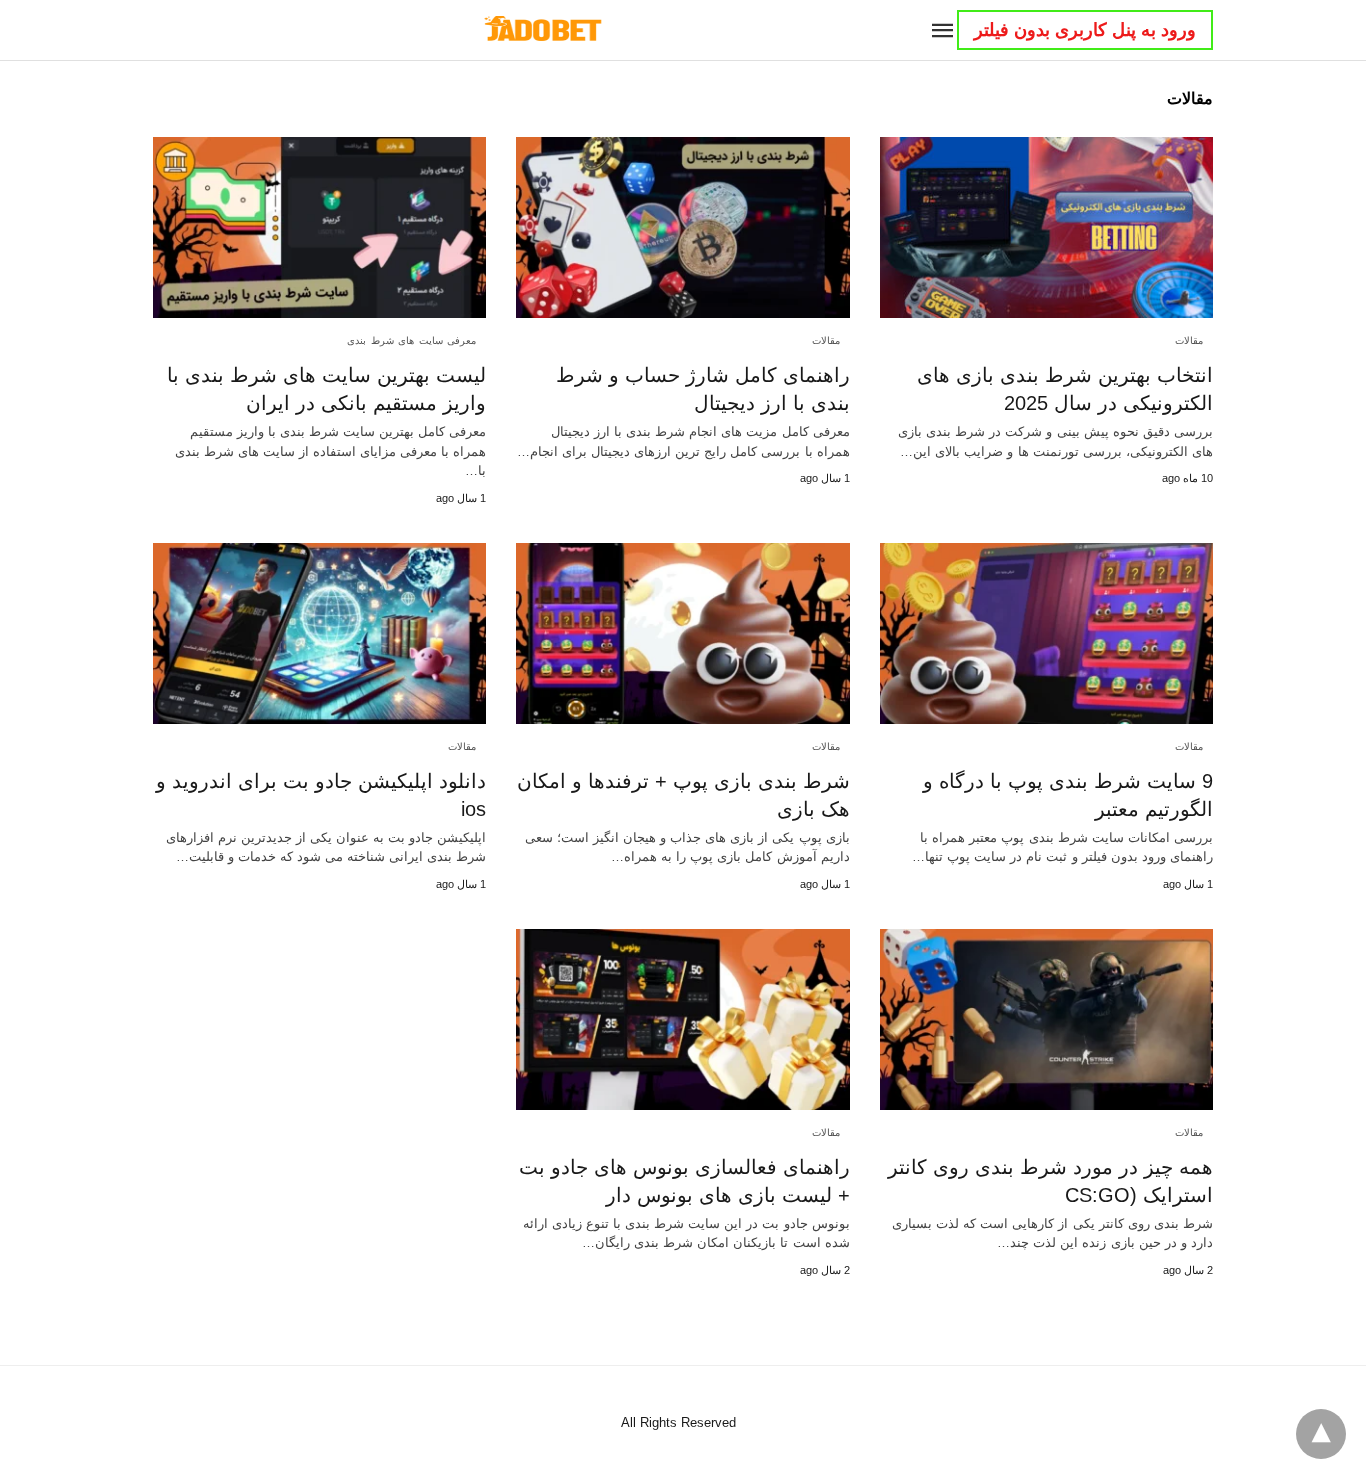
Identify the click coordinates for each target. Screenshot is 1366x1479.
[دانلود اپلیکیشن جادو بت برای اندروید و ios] (319, 633)
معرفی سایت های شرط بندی (411, 340)
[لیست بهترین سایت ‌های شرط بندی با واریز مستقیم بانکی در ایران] (319, 227)
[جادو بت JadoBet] (541, 29)
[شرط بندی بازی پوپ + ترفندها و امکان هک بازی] (682, 633)
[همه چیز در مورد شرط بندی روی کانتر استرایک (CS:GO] (1046, 1019)
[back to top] (1321, 1434)
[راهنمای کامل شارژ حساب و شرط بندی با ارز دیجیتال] (682, 227)
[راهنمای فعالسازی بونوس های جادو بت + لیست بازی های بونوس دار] (682, 1019)
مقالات (1189, 340)
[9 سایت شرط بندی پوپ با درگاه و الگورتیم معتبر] (1046, 633)
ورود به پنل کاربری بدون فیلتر (1085, 30)
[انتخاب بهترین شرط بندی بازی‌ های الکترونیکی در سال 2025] (1046, 227)
